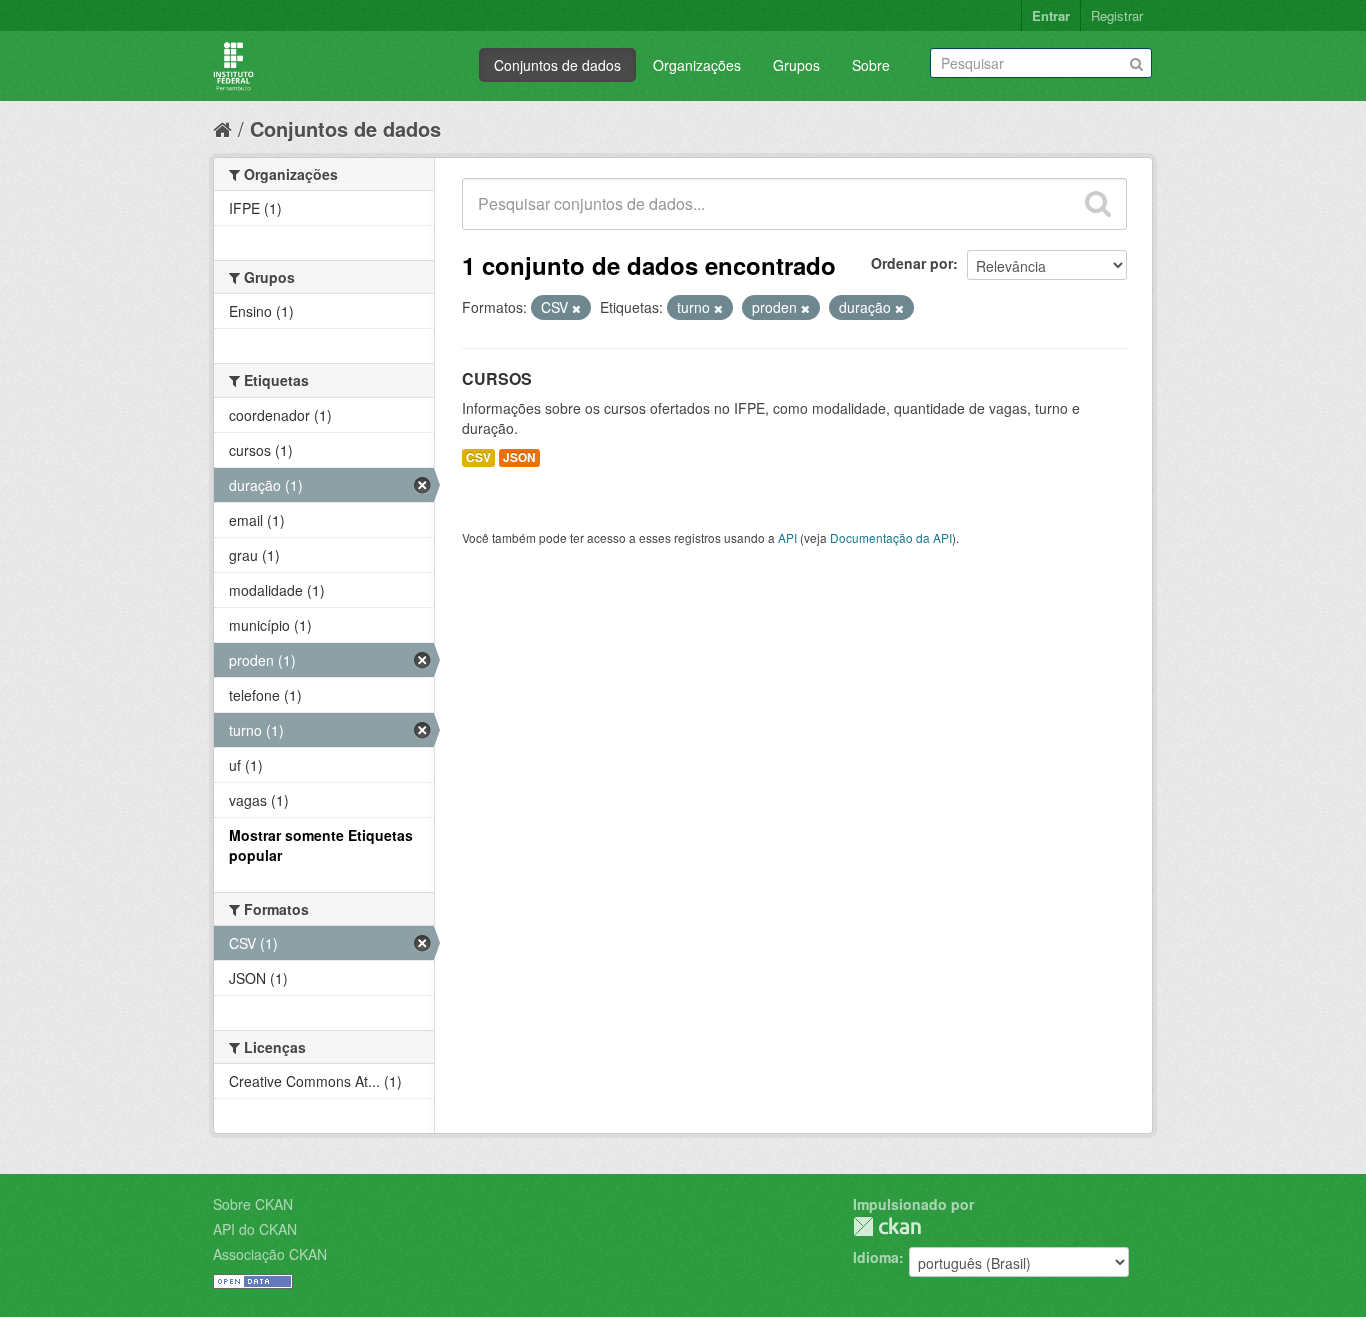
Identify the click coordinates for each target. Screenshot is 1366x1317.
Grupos (796, 65)
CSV (478, 457)
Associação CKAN (270, 1254)
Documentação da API (891, 537)
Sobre (871, 65)
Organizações (697, 65)
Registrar (1117, 15)
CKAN (887, 1226)
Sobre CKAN (253, 1204)
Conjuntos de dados (557, 65)
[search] (1098, 204)
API (787, 537)
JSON (519, 457)
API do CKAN (255, 1229)
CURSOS (497, 378)
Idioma (876, 1257)
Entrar (1051, 15)
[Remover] (576, 308)
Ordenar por (912, 263)
